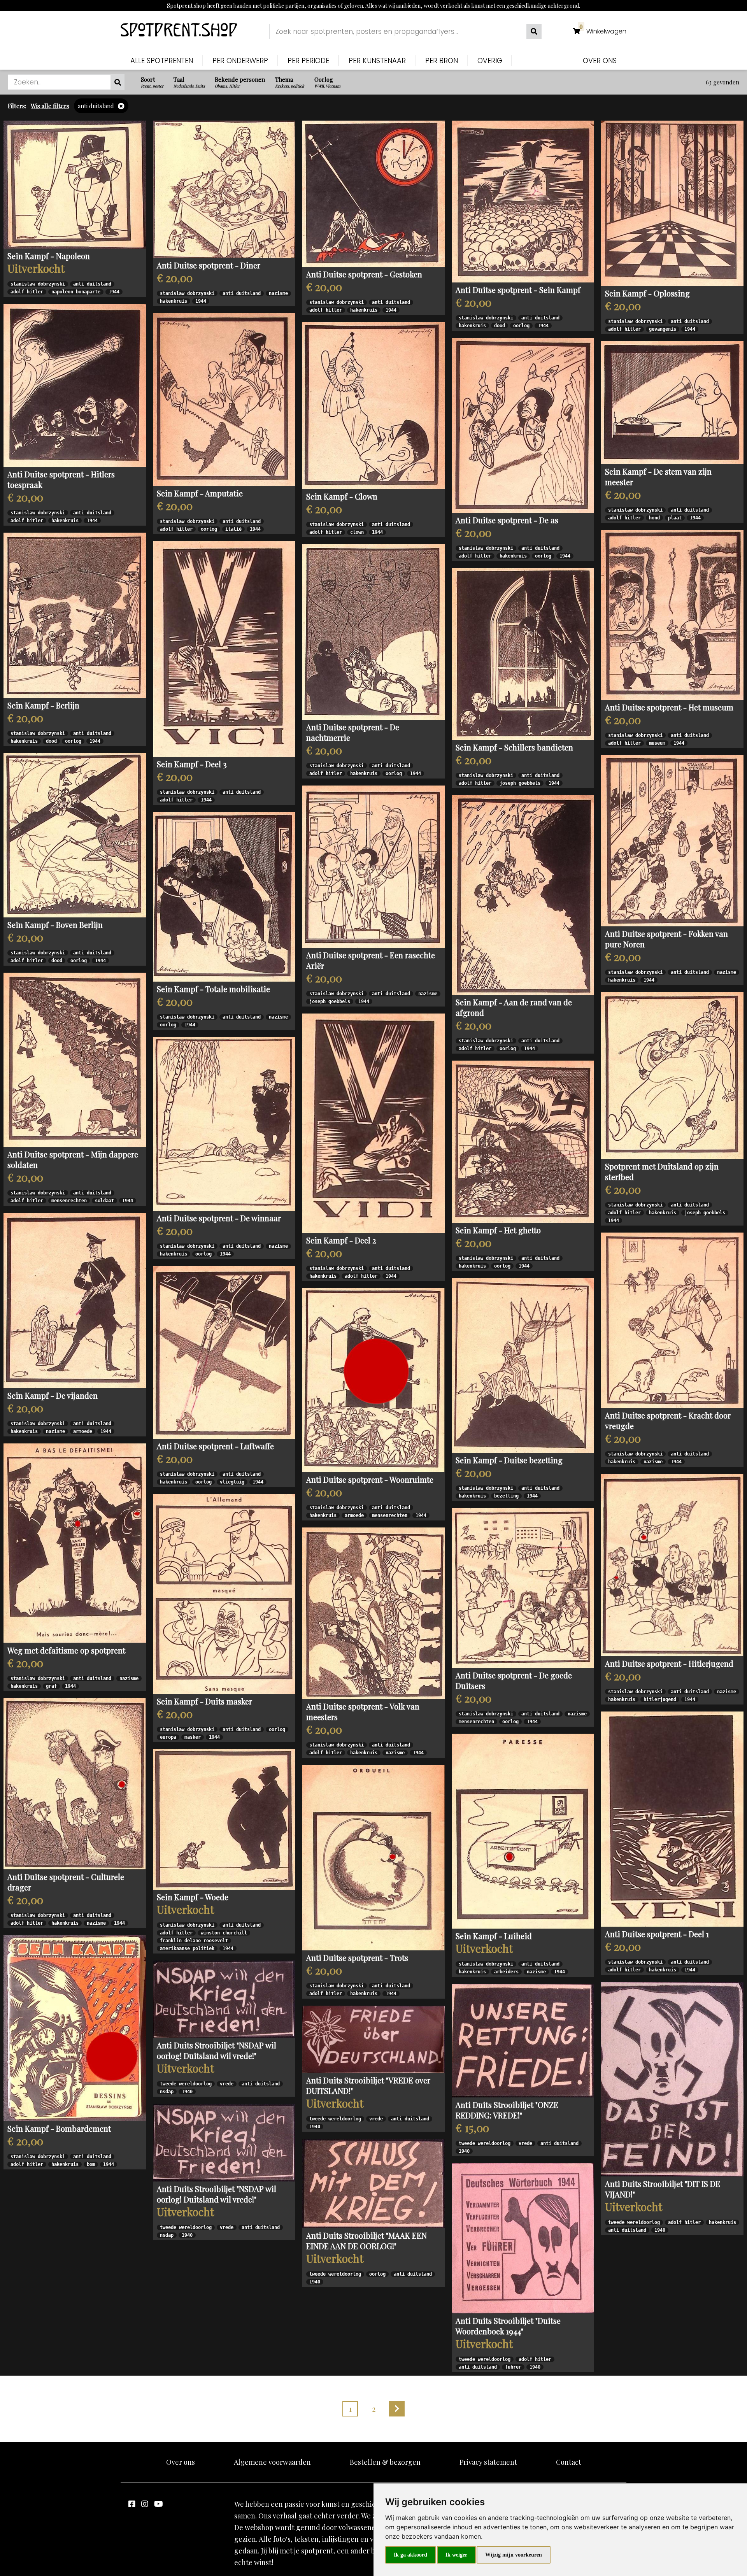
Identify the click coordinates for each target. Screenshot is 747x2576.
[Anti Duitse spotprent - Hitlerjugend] (672, 1565)
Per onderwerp (240, 60)
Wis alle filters (50, 106)
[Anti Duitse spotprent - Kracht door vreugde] (672, 1320)
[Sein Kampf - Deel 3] (224, 649)
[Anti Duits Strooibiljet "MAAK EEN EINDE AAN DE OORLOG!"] (373, 2183)
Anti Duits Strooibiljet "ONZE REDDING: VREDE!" (507, 2110)
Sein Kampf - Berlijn (43, 705)
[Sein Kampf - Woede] (224, 1819)
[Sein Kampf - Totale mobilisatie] (224, 897)
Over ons (600, 60)
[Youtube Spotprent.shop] (159, 2503)
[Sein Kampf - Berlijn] (75, 615)
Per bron (442, 60)
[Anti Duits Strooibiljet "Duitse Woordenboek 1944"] (523, 2238)
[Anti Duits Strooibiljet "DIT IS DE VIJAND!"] (672, 2079)
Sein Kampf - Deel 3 (192, 764)
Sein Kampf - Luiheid (494, 1936)
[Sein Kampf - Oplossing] (672, 203)
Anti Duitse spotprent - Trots (357, 1958)
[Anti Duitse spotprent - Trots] (373, 1858)
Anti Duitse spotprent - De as (507, 520)
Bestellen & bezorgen (385, 2462)
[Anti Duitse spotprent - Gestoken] (373, 194)
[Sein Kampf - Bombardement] (75, 2028)
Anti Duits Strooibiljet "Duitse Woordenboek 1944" (508, 2326)
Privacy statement (488, 2462)
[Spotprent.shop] (179, 31)
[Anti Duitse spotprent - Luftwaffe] (224, 1352)
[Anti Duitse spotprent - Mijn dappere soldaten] (75, 1060)
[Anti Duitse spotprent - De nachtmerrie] (373, 632)
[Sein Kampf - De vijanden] (75, 1300)
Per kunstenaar (377, 60)
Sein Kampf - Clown (342, 496)
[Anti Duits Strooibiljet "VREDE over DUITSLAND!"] (373, 2039)
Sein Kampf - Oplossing (647, 293)
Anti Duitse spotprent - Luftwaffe (215, 1446)
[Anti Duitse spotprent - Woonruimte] (373, 1380)
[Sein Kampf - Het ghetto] (523, 1142)
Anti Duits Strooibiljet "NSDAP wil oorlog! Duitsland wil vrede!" (217, 2050)
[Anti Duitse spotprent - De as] (523, 425)
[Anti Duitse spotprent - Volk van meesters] (373, 1613)
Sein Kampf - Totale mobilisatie (213, 989)
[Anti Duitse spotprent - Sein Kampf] (523, 202)
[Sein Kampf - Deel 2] (373, 1123)
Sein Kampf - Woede (193, 1897)
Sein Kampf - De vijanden (53, 1395)
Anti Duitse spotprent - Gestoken (364, 274)
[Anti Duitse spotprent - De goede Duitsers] (523, 1588)
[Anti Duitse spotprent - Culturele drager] (75, 1784)
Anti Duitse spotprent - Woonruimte (370, 1479)
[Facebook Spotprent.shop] (132, 2503)
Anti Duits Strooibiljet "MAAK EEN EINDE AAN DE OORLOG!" (366, 2241)
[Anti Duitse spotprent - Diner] (224, 189)
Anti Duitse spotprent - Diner (209, 265)
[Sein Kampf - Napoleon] (75, 185)
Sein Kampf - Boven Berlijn (55, 925)
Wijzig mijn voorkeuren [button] (514, 2555)
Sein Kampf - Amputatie (200, 493)
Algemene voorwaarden (272, 2462)
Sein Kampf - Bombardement (59, 2128)
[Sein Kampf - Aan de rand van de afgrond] (523, 895)
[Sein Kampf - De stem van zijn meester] (672, 403)
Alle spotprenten (162, 60)
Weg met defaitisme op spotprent (66, 1650)
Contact (569, 2462)
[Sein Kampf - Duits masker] (224, 1594)
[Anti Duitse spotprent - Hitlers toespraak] (75, 386)
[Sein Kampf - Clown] (373, 406)
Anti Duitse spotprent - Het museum (669, 707)
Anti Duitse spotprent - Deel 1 (657, 1934)
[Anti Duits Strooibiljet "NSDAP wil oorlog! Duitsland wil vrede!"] (224, 1999)
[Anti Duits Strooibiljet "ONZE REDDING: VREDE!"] (523, 2041)
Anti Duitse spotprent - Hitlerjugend (669, 1663)
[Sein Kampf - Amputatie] (224, 400)
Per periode (308, 60)
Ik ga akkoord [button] (410, 2555)
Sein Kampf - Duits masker (204, 1701)
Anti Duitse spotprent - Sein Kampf (518, 290)
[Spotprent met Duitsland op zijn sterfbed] (672, 1076)
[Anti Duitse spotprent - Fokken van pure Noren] (672, 841)
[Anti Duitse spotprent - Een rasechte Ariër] (373, 867)
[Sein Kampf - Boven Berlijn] (75, 835)
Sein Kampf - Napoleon (49, 256)
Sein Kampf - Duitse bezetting (509, 1460)
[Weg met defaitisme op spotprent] (75, 1543)
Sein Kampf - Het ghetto (498, 1230)
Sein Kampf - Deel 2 (341, 1240)
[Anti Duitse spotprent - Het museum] (672, 615)
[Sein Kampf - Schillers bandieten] (523, 654)
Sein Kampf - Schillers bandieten (514, 747)
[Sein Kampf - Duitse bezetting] (523, 1365)
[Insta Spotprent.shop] (145, 2503)
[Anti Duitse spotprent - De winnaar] (224, 1124)
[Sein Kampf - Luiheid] (523, 1831)
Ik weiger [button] (456, 2555)
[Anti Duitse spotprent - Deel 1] (672, 1819)
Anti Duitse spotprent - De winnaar (219, 1218)
